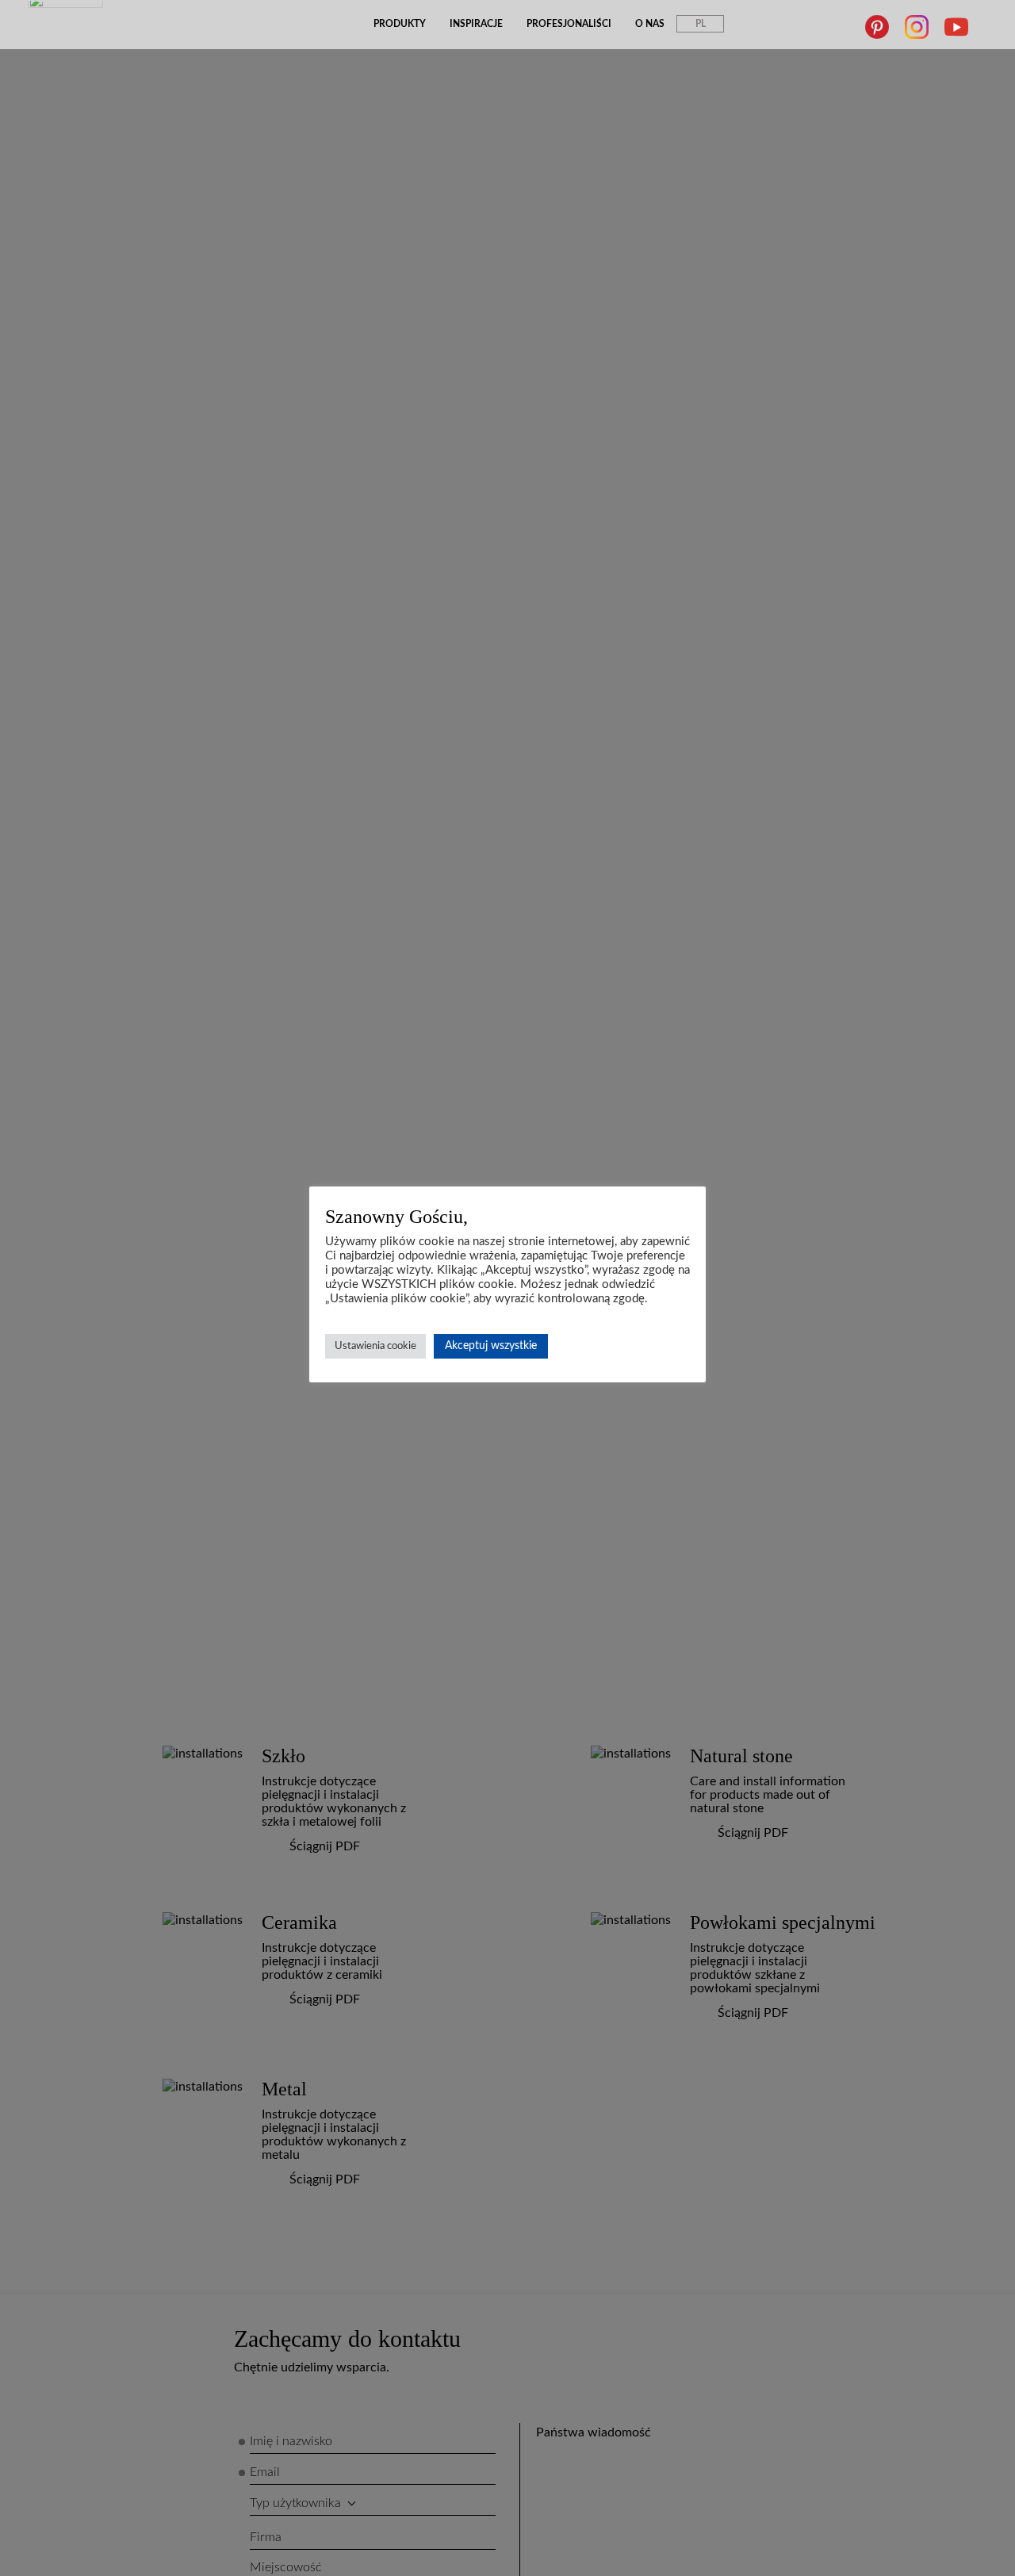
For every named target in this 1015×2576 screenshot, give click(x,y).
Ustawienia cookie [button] (375, 1346)
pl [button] (701, 24)
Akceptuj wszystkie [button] (491, 1346)
